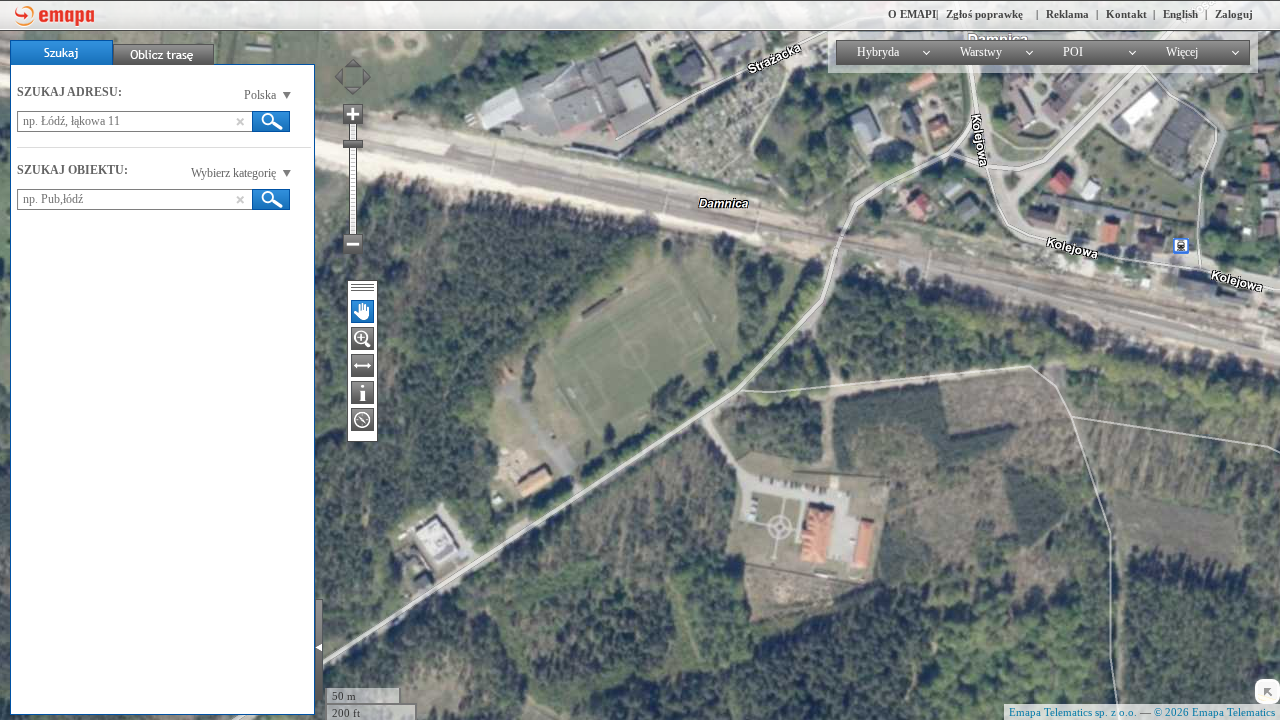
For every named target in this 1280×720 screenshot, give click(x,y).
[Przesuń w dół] (353, 95)
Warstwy (981, 52)
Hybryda (878, 52)
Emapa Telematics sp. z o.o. (1073, 712)
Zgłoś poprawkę (984, 14)
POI (1073, 52)
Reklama (1067, 14)
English (1180, 14)
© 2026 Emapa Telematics (1214, 712)
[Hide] (1267, 691)
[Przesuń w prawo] (362, 77)
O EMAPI (912, 14)
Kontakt (1126, 14)
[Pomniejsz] (353, 244)
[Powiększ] (353, 114)
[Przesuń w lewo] (343, 77)
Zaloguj (1234, 14)
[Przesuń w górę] (353, 59)
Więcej (1182, 52)
